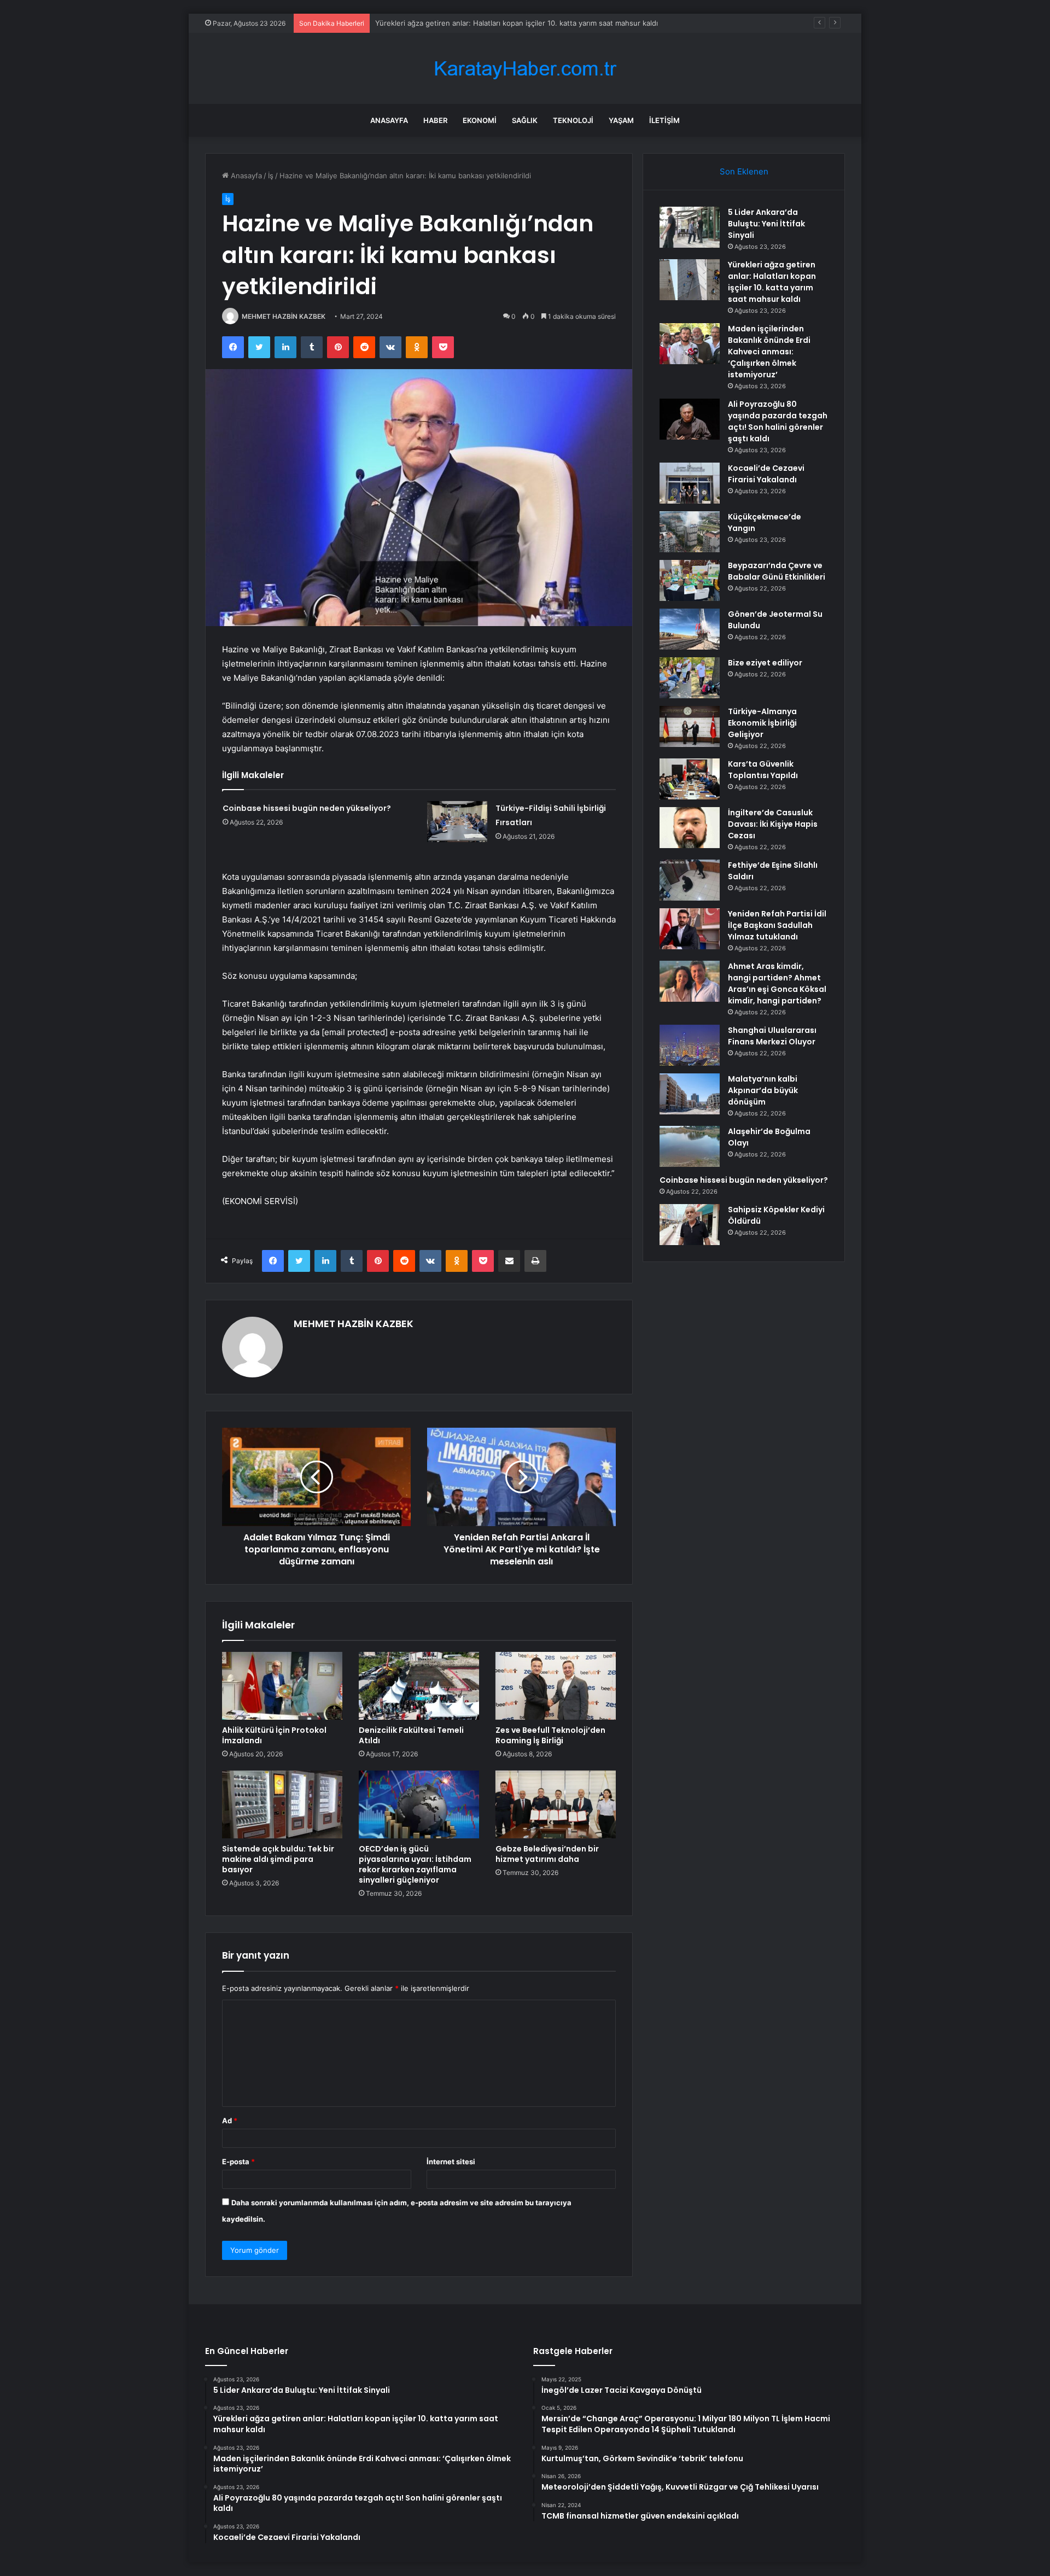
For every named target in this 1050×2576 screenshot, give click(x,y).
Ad (230, 2121)
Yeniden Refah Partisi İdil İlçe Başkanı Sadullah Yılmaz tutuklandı (777, 925)
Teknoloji (573, 120)
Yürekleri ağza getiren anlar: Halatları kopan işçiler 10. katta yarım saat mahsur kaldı (772, 282)
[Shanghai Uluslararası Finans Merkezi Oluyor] (690, 1045)
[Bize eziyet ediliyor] (690, 678)
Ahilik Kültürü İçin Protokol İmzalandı (274, 1735)
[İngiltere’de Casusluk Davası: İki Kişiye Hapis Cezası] (690, 828)
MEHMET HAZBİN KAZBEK (284, 316)
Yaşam (621, 120)
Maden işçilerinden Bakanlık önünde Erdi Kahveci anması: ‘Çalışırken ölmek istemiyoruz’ (523, 23)
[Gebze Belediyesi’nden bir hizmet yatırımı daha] (556, 1804)
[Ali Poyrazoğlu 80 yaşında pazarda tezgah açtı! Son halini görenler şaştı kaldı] (690, 419)
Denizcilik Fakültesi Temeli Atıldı (411, 1735)
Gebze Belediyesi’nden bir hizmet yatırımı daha (547, 1854)
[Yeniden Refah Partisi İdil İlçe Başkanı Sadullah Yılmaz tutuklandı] (690, 929)
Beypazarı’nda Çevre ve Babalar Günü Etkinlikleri (777, 571)
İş (271, 176)
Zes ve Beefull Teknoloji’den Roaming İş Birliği (550, 1735)
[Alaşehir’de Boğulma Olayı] (690, 1146)
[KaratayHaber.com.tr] (525, 69)
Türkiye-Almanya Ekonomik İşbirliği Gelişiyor (762, 723)
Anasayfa (389, 120)
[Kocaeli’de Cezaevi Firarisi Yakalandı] (690, 483)
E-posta (238, 2162)
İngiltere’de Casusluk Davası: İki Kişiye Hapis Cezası (773, 824)
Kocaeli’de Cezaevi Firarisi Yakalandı (766, 474)
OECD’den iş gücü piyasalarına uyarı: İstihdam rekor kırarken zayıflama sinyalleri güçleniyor (415, 1864)
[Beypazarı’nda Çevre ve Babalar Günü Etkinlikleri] (690, 580)
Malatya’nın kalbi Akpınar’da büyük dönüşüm (763, 1090)
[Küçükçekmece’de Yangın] (690, 532)
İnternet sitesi (451, 2162)
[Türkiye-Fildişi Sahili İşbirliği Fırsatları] (457, 822)
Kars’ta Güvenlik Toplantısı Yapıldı (763, 770)
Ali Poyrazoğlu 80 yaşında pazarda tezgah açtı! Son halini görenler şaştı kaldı (778, 421)
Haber (435, 120)
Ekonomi (480, 120)
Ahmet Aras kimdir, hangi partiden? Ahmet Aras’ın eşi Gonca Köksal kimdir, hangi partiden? (777, 983)
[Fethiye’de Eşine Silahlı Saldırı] (690, 880)
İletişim (664, 120)
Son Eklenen (744, 171)
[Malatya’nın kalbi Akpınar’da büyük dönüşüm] (690, 1094)
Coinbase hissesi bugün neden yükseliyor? (307, 808)
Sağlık (525, 120)
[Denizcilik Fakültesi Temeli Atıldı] (419, 1686)
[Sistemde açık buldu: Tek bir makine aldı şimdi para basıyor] (282, 1804)
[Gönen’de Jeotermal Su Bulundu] (690, 629)
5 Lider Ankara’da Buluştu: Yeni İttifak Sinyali (766, 224)
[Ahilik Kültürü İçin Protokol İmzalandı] (282, 1686)
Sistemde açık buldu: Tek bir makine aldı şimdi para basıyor (278, 1859)
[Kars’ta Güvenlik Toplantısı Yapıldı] (690, 779)
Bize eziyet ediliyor (765, 663)
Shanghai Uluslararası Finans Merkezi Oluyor (772, 1036)
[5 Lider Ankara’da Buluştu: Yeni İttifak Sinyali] (690, 227)
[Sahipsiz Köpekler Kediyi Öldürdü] (690, 1225)
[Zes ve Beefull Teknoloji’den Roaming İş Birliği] (556, 1686)
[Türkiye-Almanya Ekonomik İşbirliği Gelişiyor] (690, 726)
